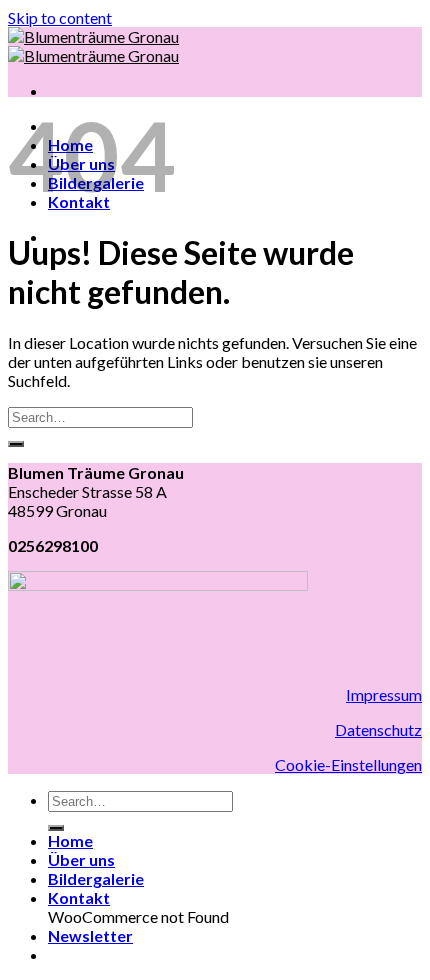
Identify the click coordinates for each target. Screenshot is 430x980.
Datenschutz (378, 729)
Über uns (81, 859)
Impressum (384, 694)
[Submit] (16, 444)
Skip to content (60, 17)
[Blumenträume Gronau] (93, 46)
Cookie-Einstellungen (348, 764)
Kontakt (79, 897)
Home (70, 840)
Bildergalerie (96, 878)
